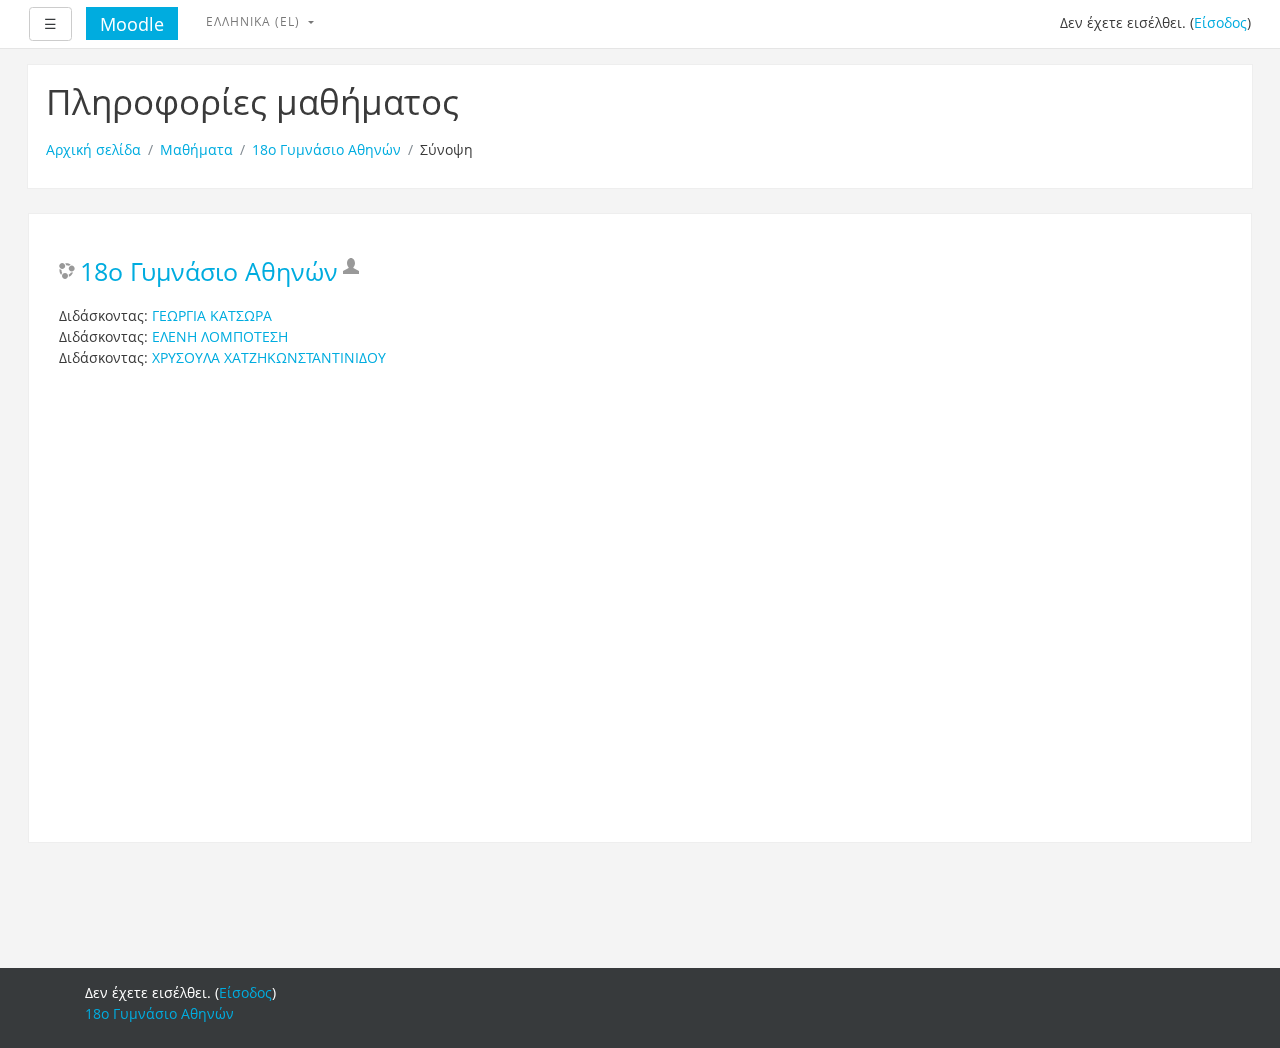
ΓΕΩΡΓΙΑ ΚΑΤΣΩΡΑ (212, 315)
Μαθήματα (196, 149)
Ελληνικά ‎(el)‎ (255, 21)
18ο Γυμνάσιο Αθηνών (326, 149)
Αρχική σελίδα (93, 149)
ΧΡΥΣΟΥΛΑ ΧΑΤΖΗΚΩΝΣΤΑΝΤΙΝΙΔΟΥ (269, 357)
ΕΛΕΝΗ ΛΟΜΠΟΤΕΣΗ (220, 336)
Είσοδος (1220, 22)
